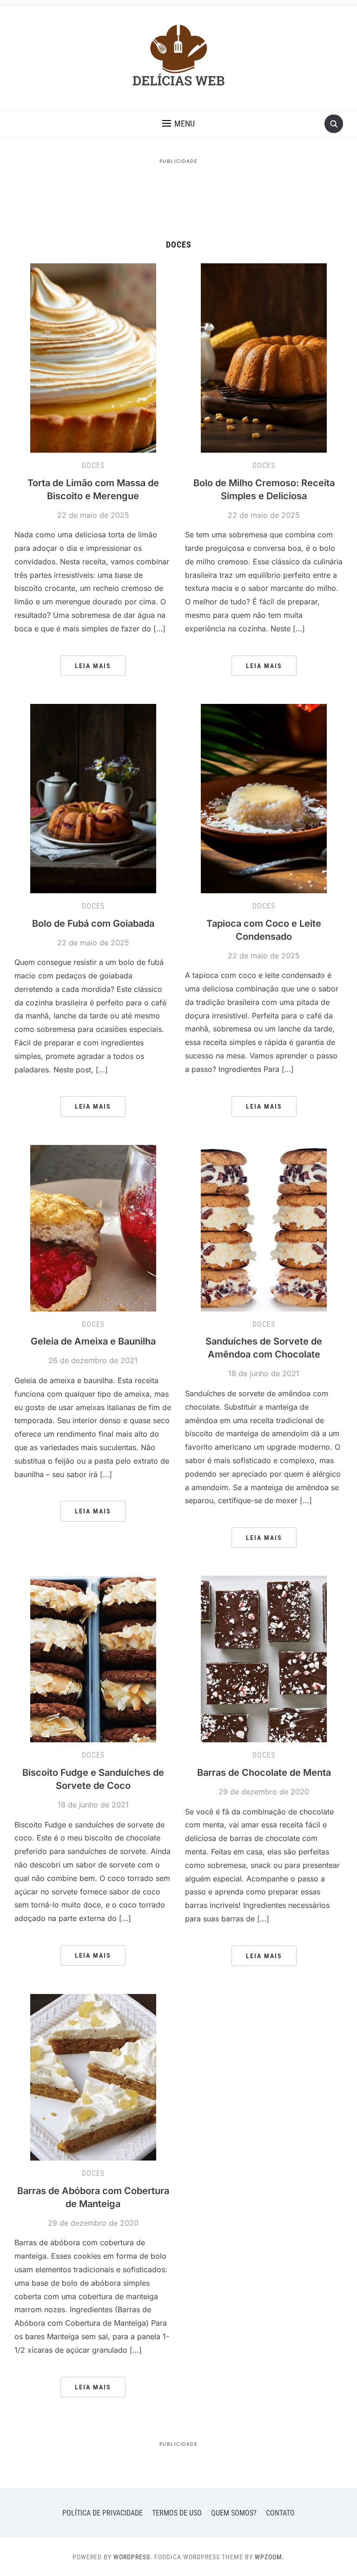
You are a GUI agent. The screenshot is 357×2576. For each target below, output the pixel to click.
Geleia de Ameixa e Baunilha (93, 1341)
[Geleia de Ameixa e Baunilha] (93, 1227)
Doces (93, 465)
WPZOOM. (270, 2557)
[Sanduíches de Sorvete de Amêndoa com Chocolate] (264, 1227)
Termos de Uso (177, 2513)
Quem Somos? (234, 2513)
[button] (178, 124)
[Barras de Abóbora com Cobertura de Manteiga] (93, 2077)
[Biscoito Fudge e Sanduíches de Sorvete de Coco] (93, 1659)
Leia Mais (93, 666)
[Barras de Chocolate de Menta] (264, 1659)
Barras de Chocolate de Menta (264, 1773)
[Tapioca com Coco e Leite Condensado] (264, 798)
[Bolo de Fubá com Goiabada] (93, 798)
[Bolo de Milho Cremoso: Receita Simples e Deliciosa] (264, 357)
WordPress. (133, 2557)
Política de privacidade (102, 2513)
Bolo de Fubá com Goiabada (93, 923)
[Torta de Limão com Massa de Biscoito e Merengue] (93, 357)
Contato (280, 2513)
